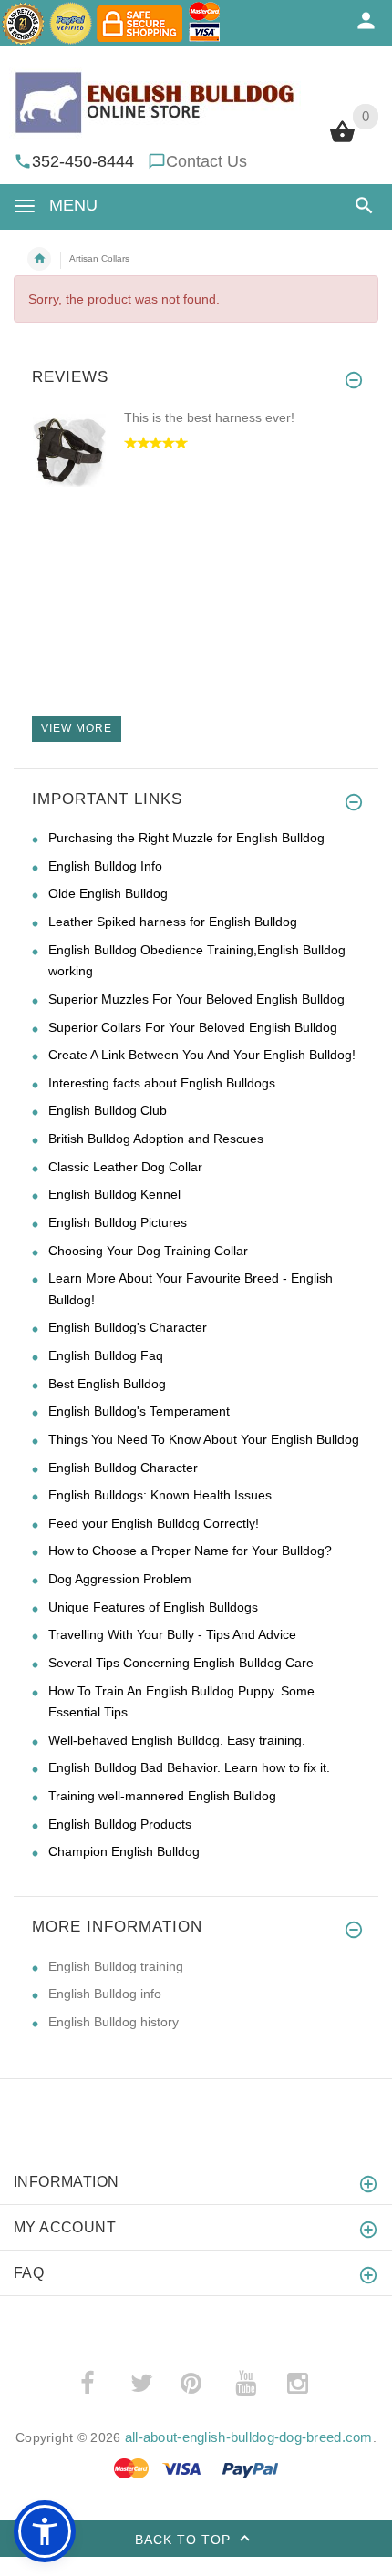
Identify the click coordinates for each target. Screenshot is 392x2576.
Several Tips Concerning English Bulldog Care (181, 1663)
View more (77, 728)
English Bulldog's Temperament (139, 1411)
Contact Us (206, 161)
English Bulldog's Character (128, 1327)
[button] (361, 206)
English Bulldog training (116, 1966)
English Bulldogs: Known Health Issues (160, 1495)
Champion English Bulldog (124, 1851)
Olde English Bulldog (108, 893)
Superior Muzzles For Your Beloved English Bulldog (196, 999)
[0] (342, 140)
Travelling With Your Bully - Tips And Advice (172, 1634)
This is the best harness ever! (209, 417)
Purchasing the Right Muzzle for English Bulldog (186, 838)
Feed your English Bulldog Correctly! (154, 1523)
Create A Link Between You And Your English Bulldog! (202, 1055)
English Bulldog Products (120, 1824)
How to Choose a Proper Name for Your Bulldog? (190, 1551)
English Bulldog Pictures (118, 1222)
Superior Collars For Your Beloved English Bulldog (193, 1027)
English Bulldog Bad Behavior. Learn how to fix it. (189, 1767)
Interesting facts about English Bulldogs (162, 1083)
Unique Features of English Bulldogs (153, 1607)
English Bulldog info (105, 1994)
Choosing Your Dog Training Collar (148, 1251)
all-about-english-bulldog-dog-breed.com (249, 2437)
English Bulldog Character (123, 1468)
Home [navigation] (39, 259)
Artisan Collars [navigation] (99, 258)
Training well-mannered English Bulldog (162, 1796)
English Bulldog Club (108, 1110)
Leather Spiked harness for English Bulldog (173, 922)
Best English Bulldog (107, 1384)
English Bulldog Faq (106, 1355)
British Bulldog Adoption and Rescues (156, 1139)
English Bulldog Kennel (114, 1194)
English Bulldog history (113, 2022)
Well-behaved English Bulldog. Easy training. (177, 1740)
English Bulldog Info (105, 866)
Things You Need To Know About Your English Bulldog (204, 1439)
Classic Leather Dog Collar (125, 1167)
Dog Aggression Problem (120, 1579)
